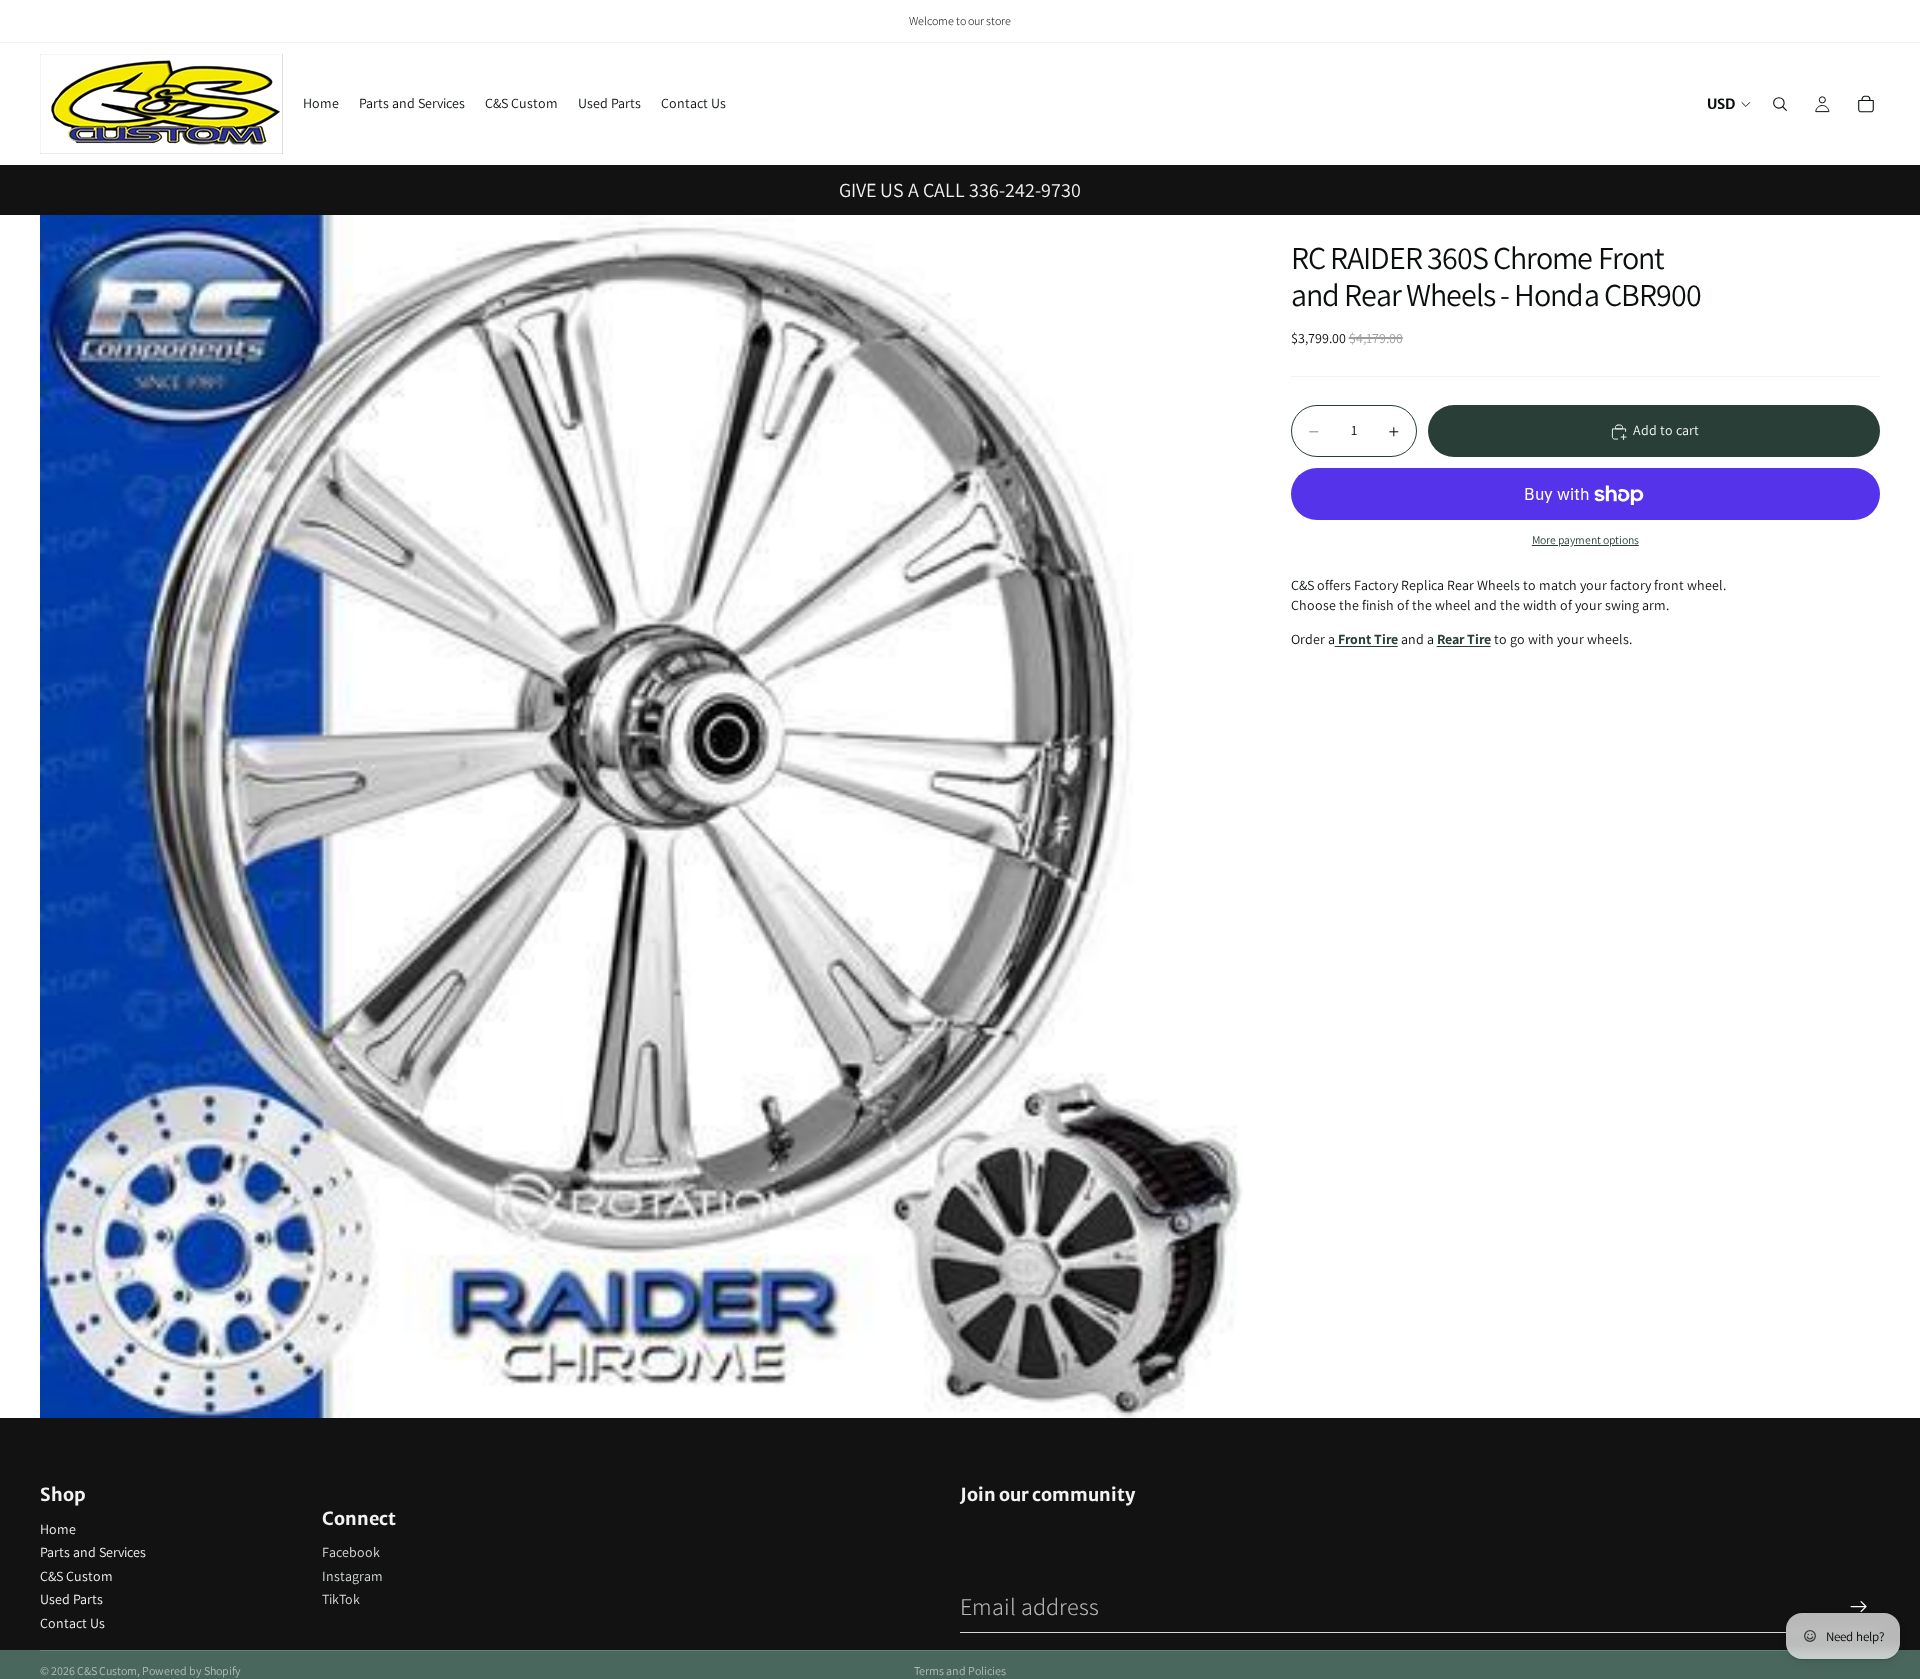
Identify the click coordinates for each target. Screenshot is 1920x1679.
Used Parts (71, 1599)
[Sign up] (1859, 1607)
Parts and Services (93, 1552)
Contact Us (72, 1623)
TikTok (341, 1599)
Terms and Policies (960, 1670)
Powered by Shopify (191, 1670)
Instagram (352, 1576)
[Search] (1780, 104)
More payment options (1585, 539)
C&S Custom (76, 1576)
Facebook (351, 1552)
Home (58, 1529)
